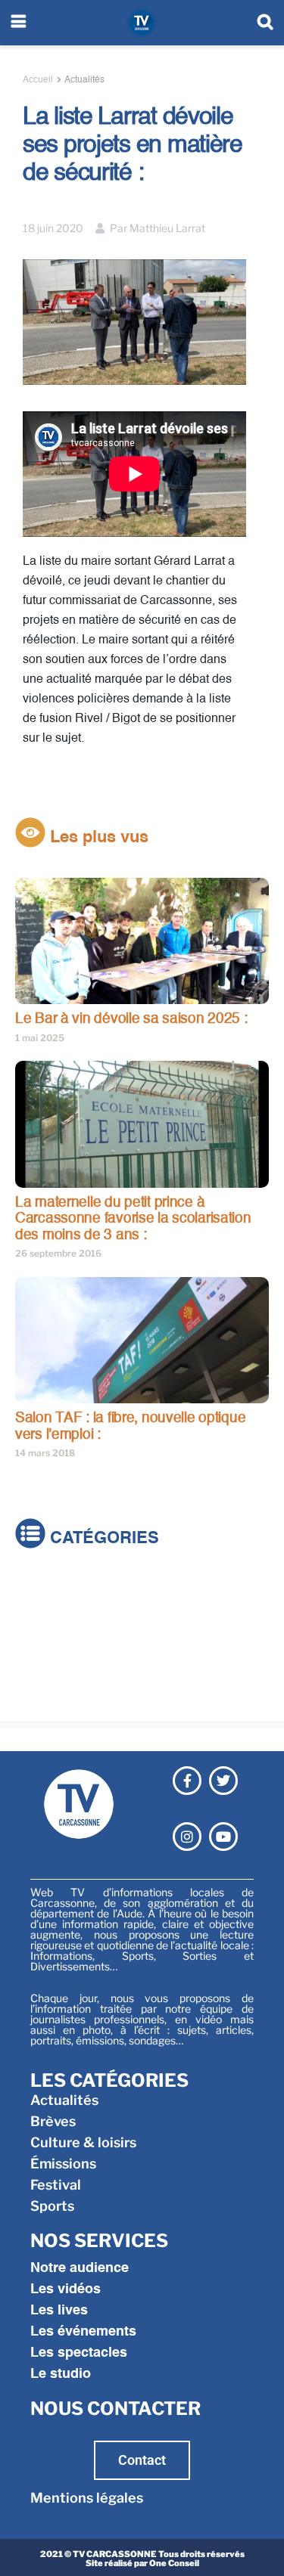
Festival (41, 1674)
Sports (37, 1695)
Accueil (38, 80)
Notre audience (80, 2268)
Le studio (61, 2374)
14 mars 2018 (45, 1453)
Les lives (59, 2311)
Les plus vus (97, 838)
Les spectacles (79, 2353)
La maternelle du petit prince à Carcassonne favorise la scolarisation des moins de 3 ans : (133, 1219)
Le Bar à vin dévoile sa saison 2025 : (131, 1019)
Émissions (48, 1652)
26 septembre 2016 (58, 1253)
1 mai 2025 (40, 1038)
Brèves (38, 1610)
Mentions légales (87, 2498)
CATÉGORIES (102, 1539)
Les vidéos (66, 2289)
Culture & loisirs (68, 1631)
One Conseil (174, 2563)
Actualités (84, 80)
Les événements (83, 2332)
